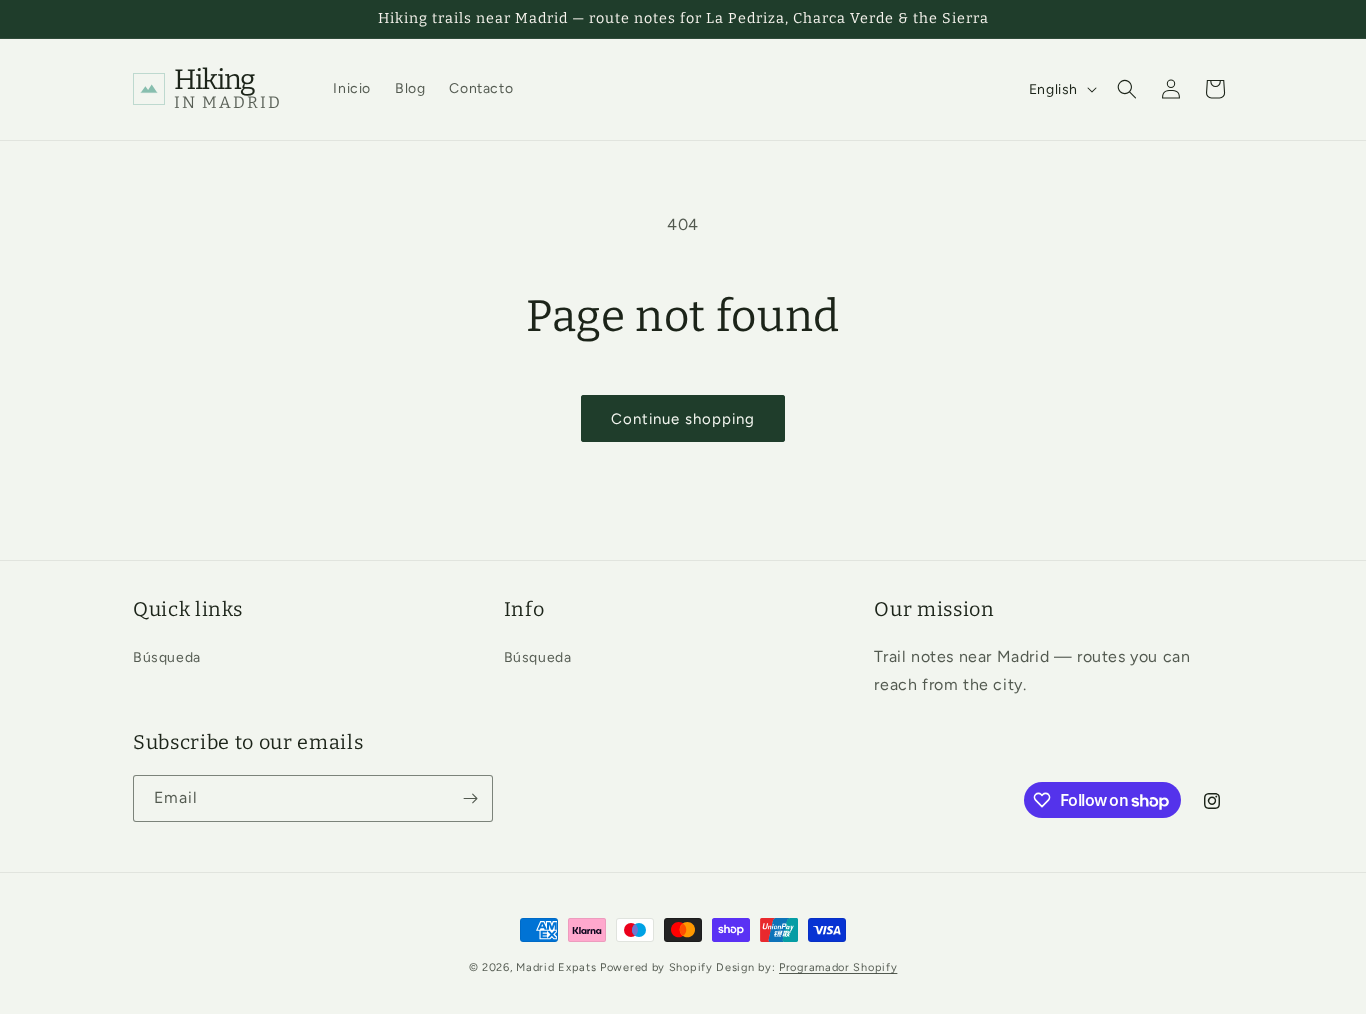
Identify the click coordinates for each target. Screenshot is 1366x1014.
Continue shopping (683, 419)
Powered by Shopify (656, 967)
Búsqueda (167, 657)
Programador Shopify (838, 967)
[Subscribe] (470, 798)
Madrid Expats (558, 967)
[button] (1127, 89)
